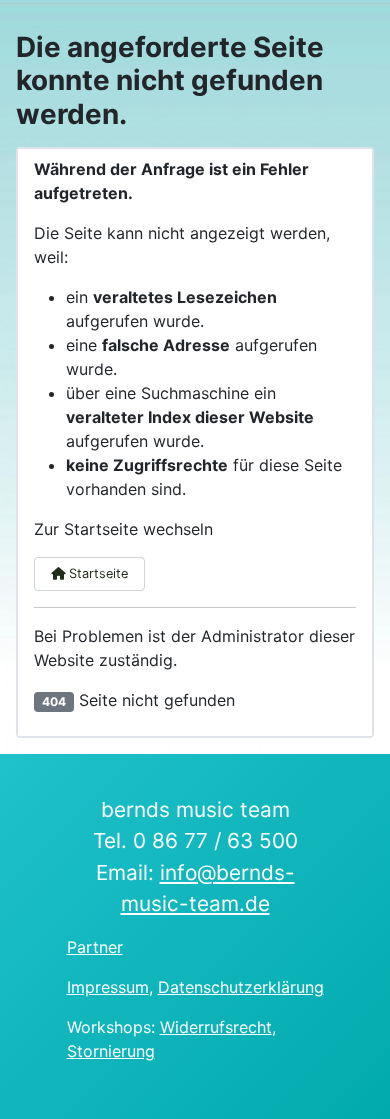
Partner (95, 947)
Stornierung (111, 1051)
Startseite (96, 573)
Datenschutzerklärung (241, 987)
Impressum (108, 987)
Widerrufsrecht (216, 1027)
